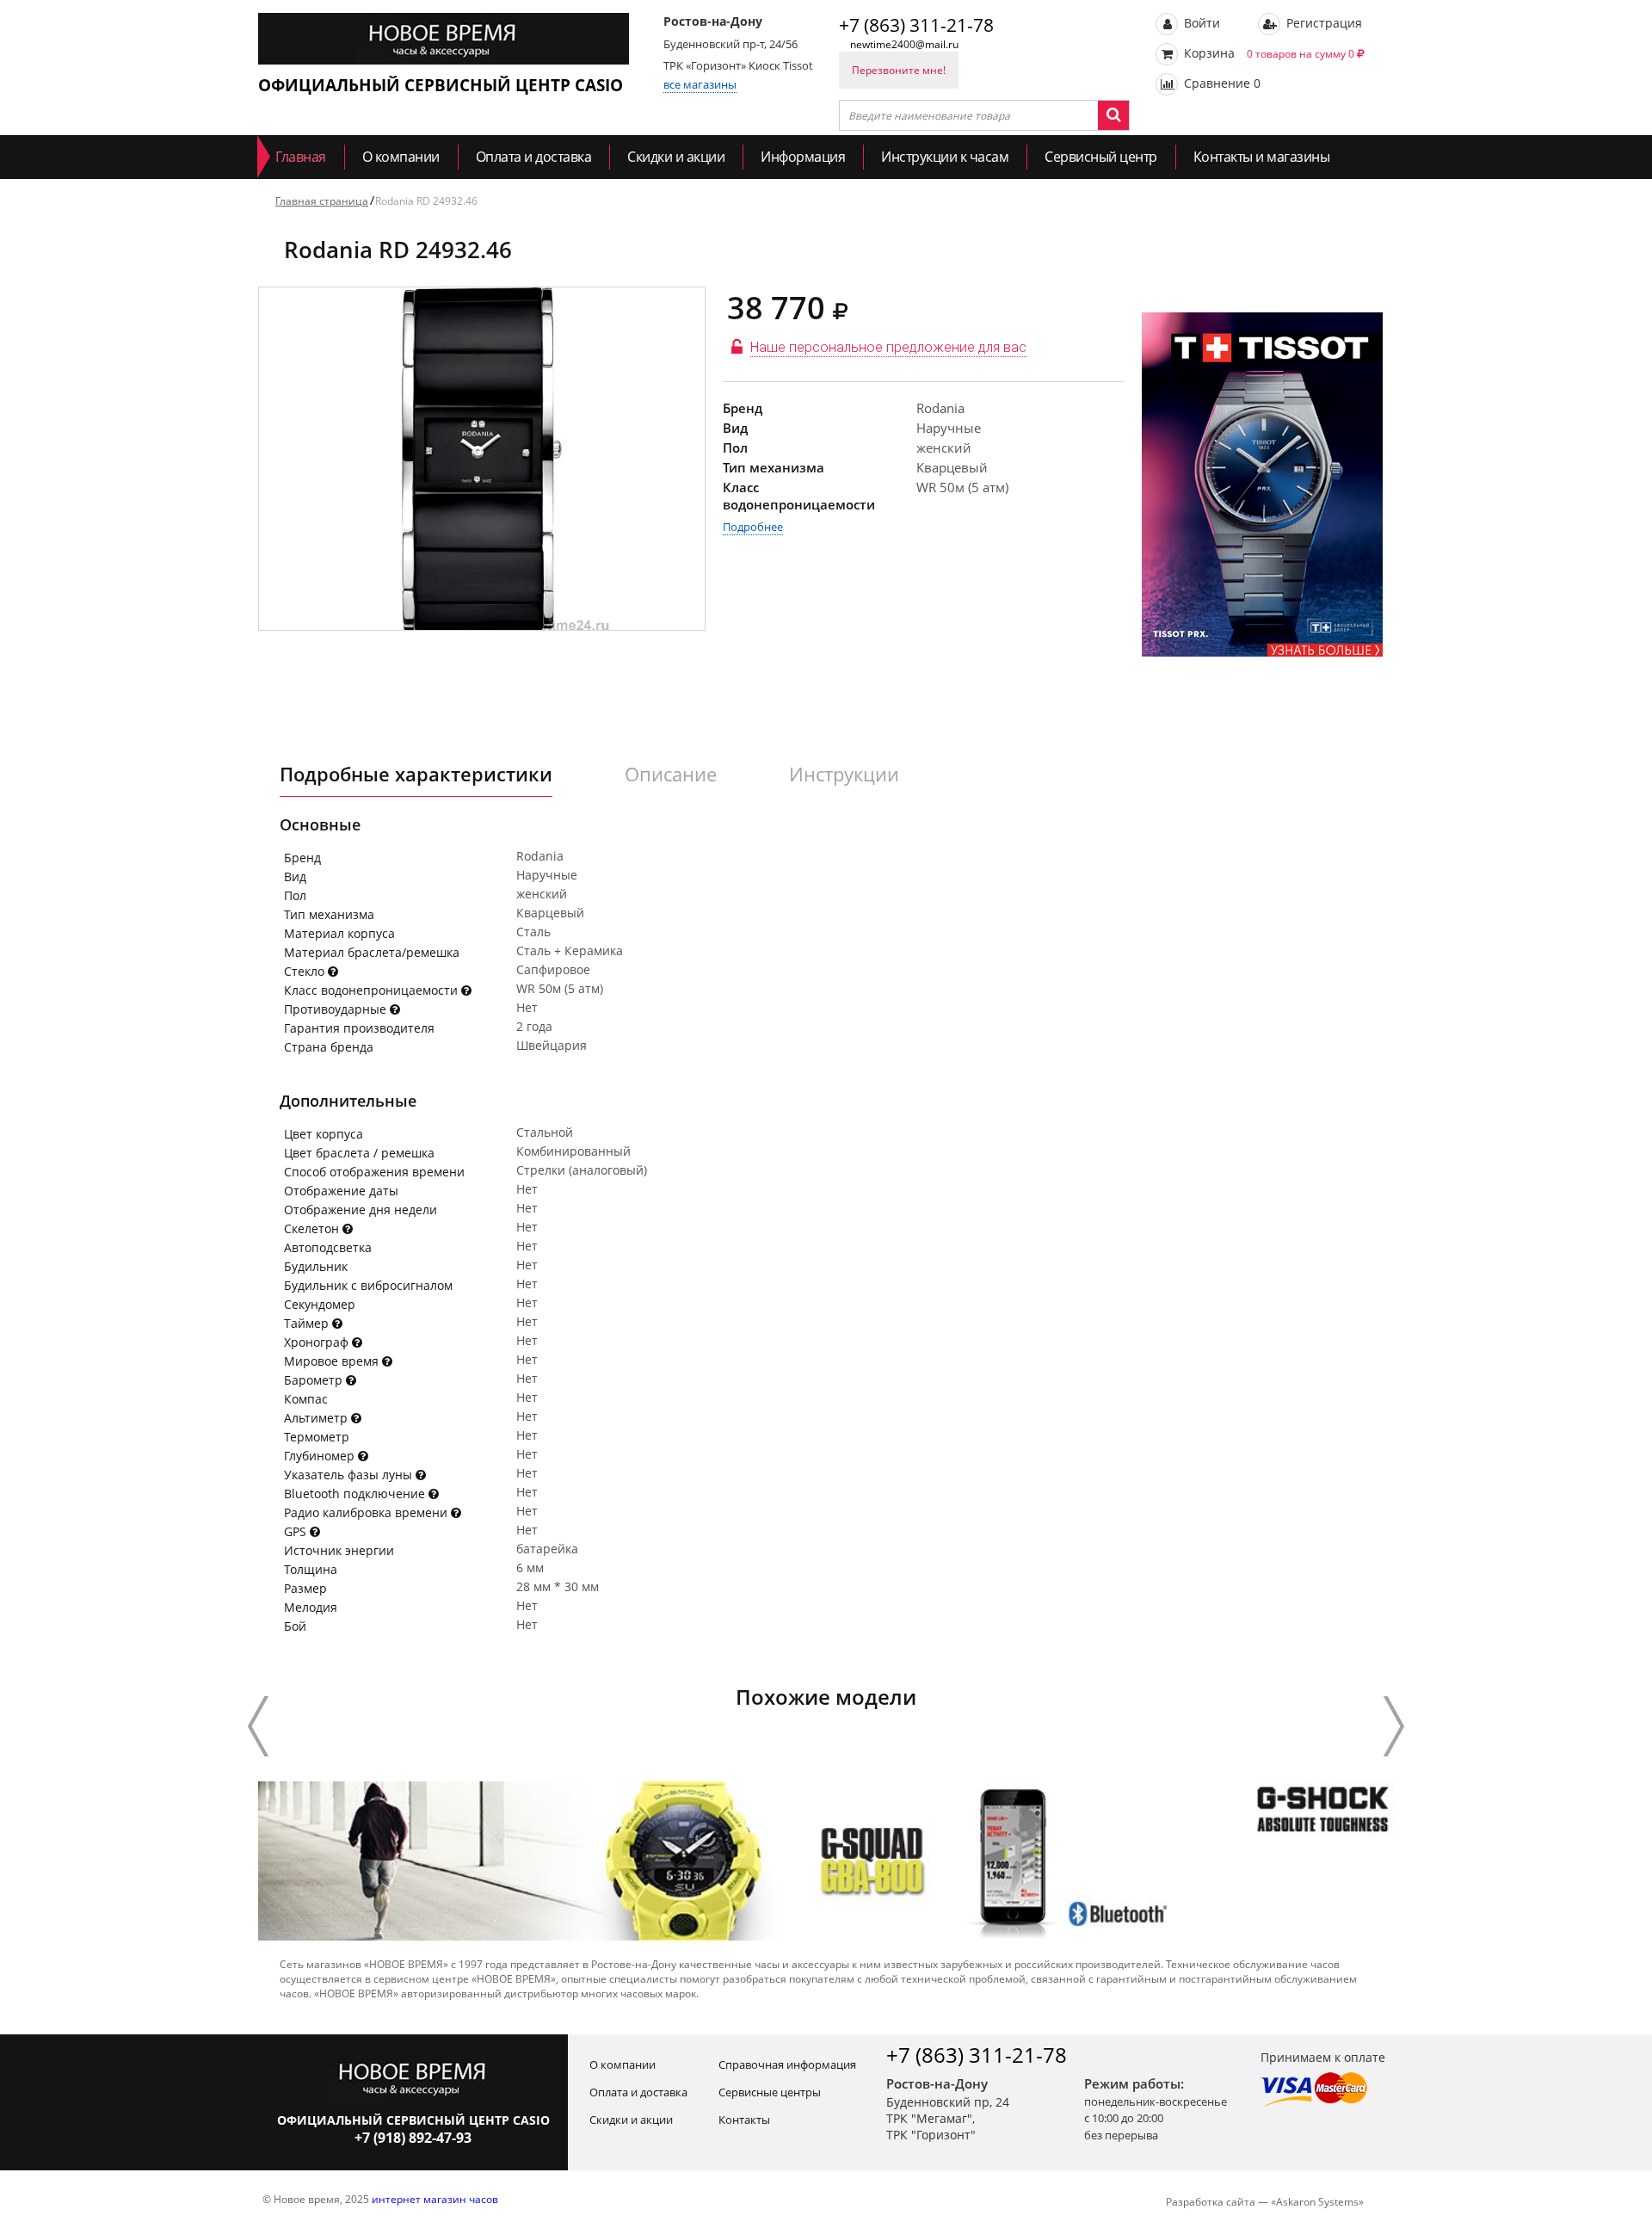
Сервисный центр (1101, 157)
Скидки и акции (676, 157)
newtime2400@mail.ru (904, 44)
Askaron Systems (1317, 2202)
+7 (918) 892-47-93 (413, 2138)
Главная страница (322, 201)
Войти (1200, 23)
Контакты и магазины (1262, 157)
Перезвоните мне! (899, 70)
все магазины (700, 84)
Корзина (1267, 53)
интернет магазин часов (435, 2199)
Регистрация (1322, 23)
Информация (803, 157)
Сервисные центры (770, 2092)
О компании (401, 157)
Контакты (744, 2120)
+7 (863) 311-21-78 (916, 25)
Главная (301, 157)
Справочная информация (787, 2064)
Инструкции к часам (945, 157)
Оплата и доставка (534, 157)
